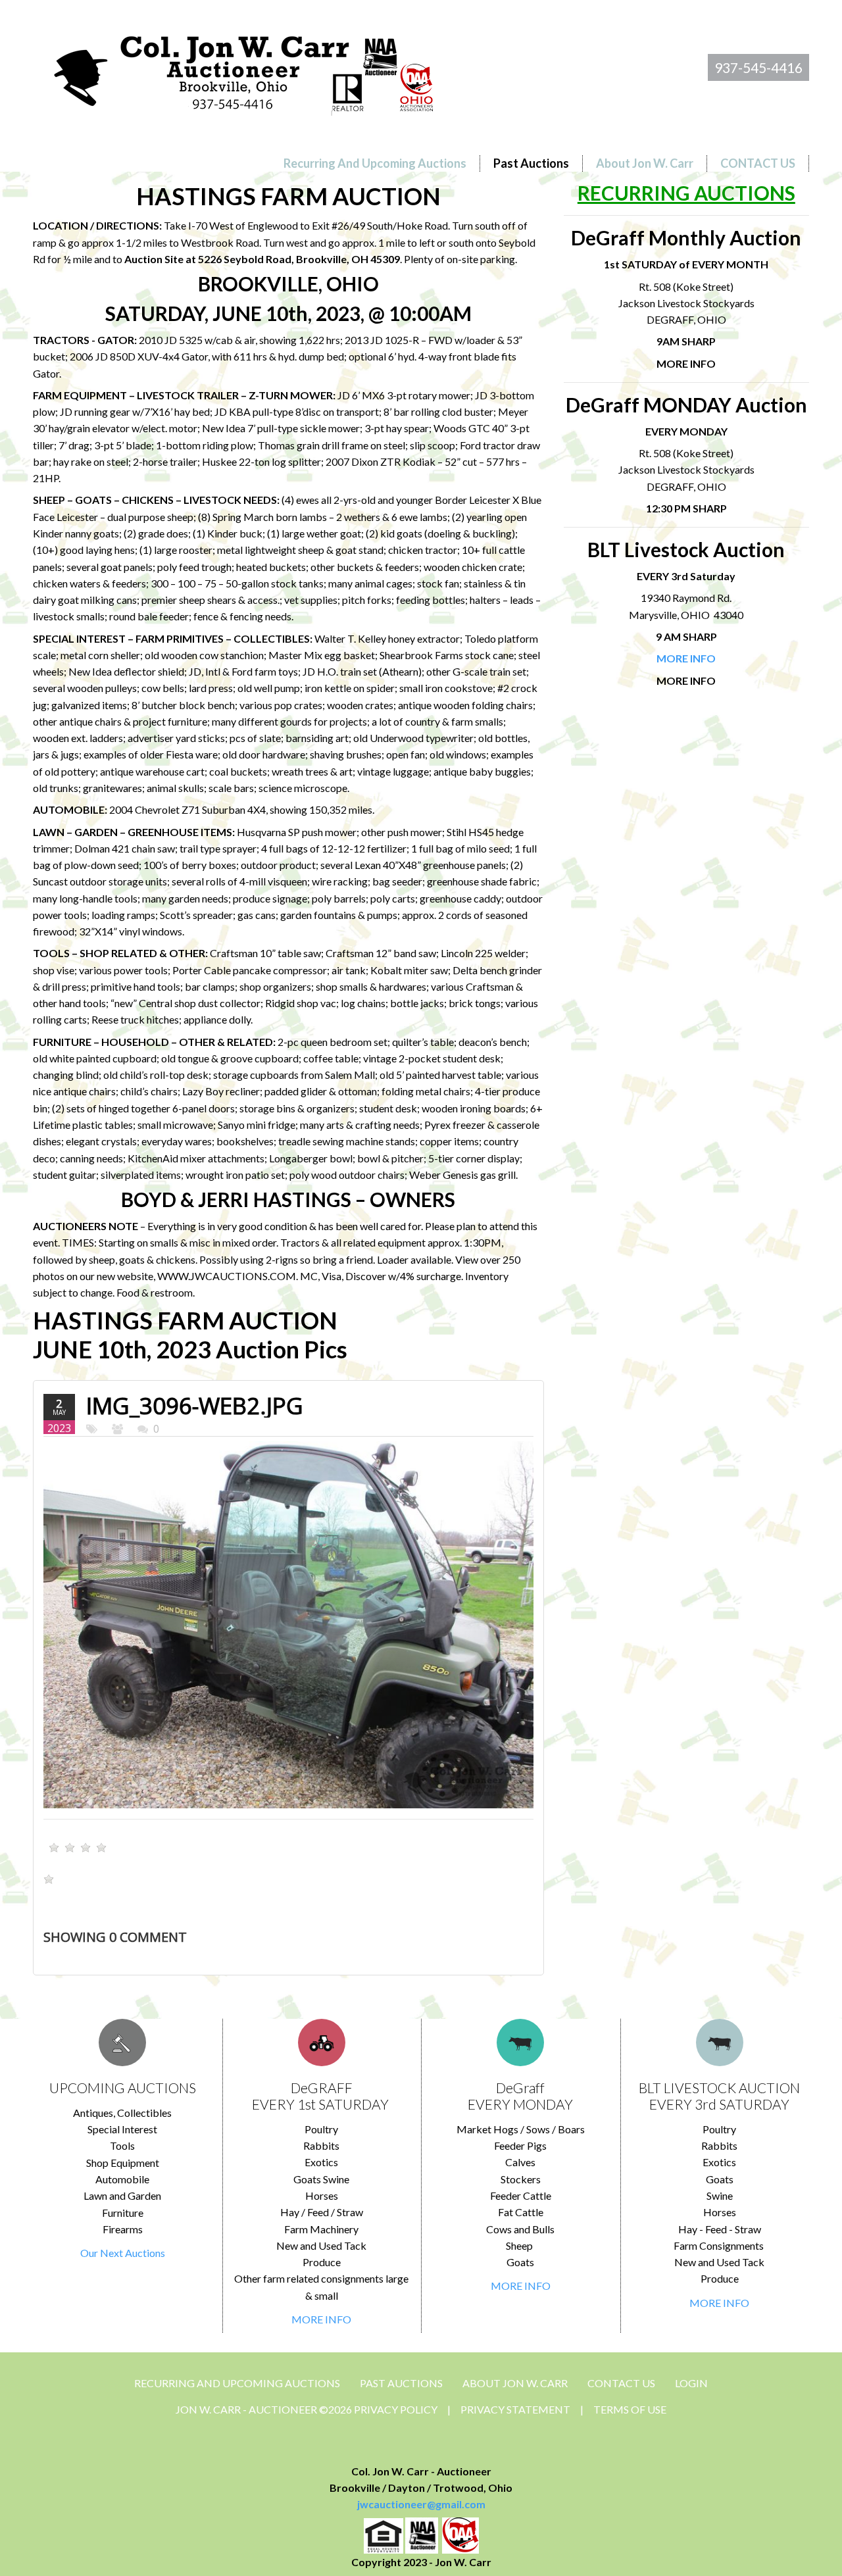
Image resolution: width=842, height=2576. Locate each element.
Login (691, 2383)
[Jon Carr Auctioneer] (243, 70)
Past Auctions (401, 2383)
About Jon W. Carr (515, 2383)
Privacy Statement (515, 2409)
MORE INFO (321, 2319)
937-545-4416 (758, 67)
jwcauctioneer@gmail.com (421, 2504)
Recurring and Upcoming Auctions (237, 2383)
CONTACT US (621, 2383)
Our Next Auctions (123, 2253)
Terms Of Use (630, 2409)
